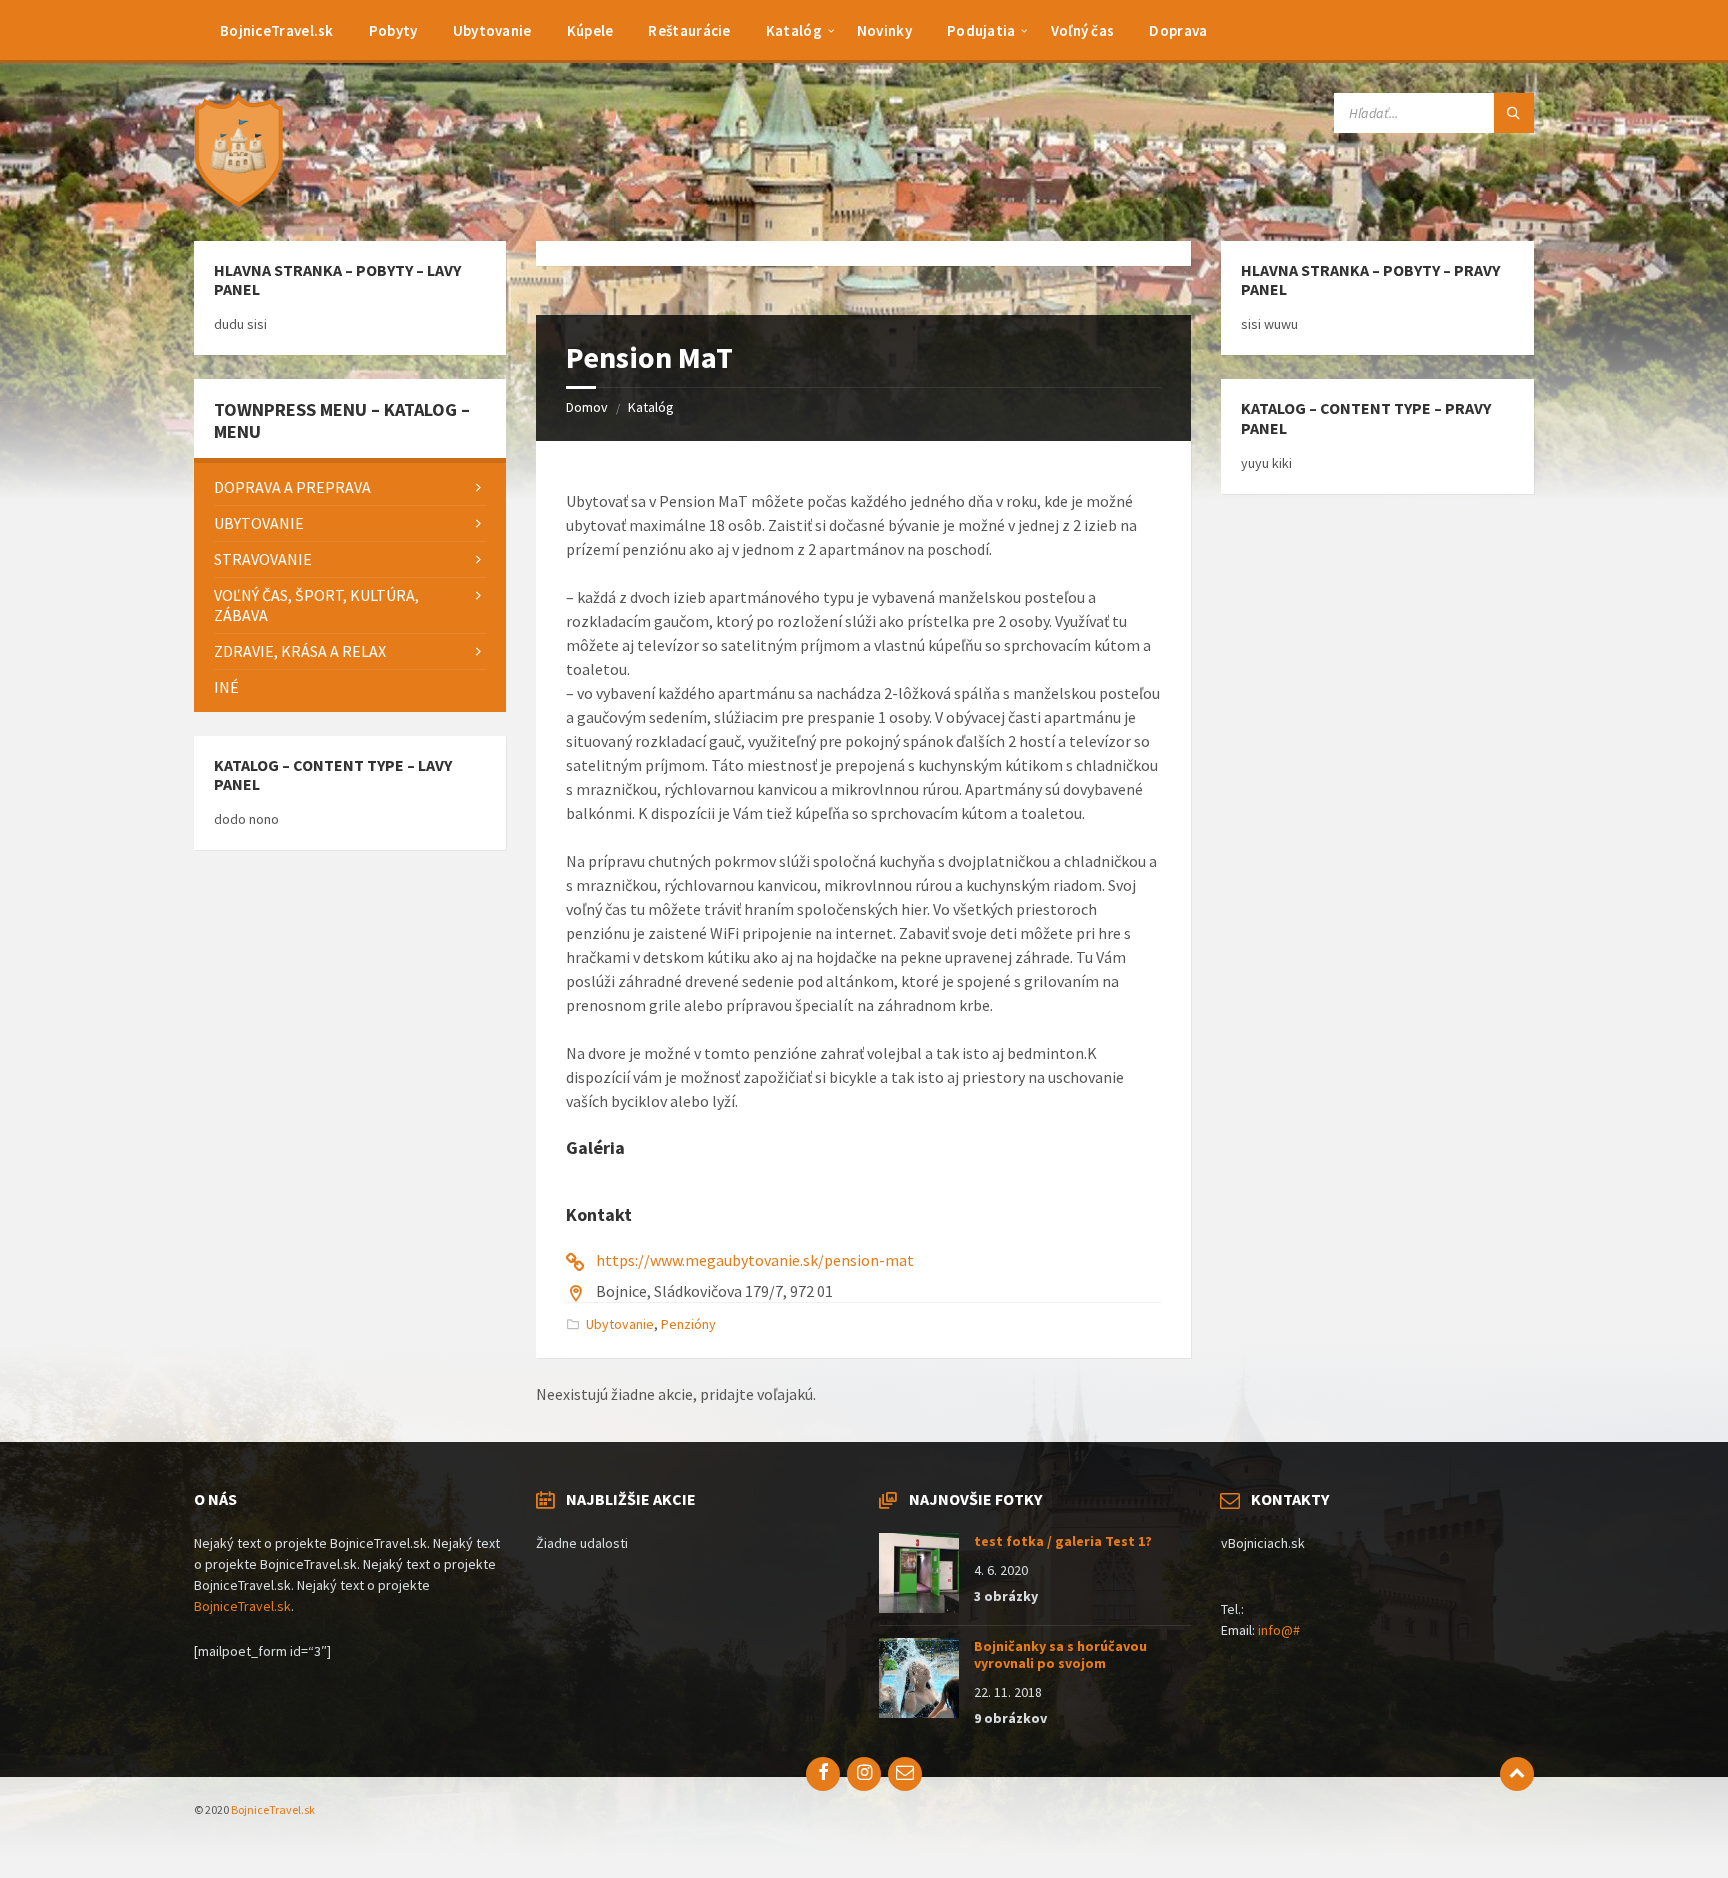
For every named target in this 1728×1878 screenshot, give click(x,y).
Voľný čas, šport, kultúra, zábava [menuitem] (316, 605)
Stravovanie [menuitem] (263, 559)
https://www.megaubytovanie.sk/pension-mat (755, 1260)
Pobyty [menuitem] (393, 30)
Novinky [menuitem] (884, 30)
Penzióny (688, 1324)
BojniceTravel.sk (242, 1606)
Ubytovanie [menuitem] (492, 30)
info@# (1279, 1630)
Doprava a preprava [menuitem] (292, 487)
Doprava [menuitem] (1178, 30)
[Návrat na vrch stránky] (1517, 1774)
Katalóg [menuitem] (794, 30)
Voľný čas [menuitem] (1083, 30)
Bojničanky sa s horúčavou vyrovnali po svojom (1060, 1654)
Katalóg (651, 407)
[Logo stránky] (244, 202)
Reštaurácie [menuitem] (689, 30)
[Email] (905, 1774)
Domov (587, 407)
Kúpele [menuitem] (590, 30)
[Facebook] (823, 1774)
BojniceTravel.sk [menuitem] (277, 30)
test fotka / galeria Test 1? (1063, 1541)
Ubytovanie (620, 1324)
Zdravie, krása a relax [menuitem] (300, 651)
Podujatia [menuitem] (981, 30)
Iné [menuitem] (226, 687)
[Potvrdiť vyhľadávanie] (1514, 113)
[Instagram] (864, 1774)
